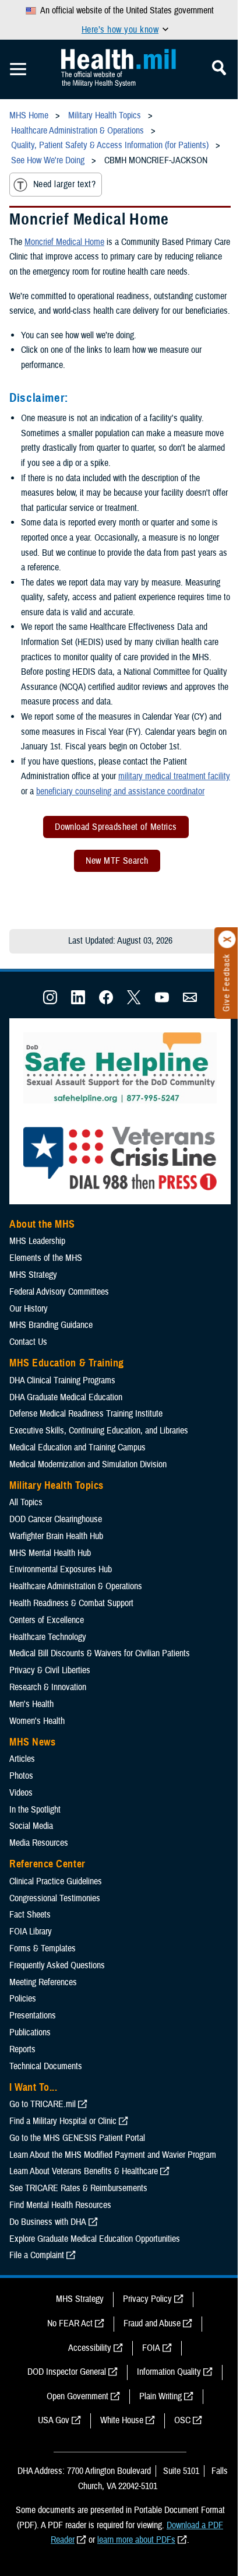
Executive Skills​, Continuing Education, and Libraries (99, 1431)
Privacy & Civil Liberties (50, 1670)
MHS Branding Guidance (51, 1325)
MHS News (32, 1742)
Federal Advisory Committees (59, 1292)
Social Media (31, 1826)
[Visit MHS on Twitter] (134, 1001)
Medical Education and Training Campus (77, 1448)
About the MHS (42, 1224)
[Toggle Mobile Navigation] (18, 69)
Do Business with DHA (48, 2222)
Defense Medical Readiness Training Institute (86, 1414)
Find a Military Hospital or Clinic (63, 2121)
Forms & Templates (43, 1948)
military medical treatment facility (174, 776)
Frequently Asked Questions (57, 1965)
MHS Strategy (33, 1275)
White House (122, 2420)
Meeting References (43, 1982)
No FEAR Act (70, 2323)
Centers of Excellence (47, 1620)
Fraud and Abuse (152, 2323)
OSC (182, 2420)
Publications (30, 2032)
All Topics (26, 1502)
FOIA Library (31, 1932)
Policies (23, 1999)
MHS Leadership (37, 1241)
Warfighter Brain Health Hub (56, 1536)
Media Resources (39, 1843)
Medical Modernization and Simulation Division (88, 1464)
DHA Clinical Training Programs (62, 1380)
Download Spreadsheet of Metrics (116, 827)
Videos (21, 1793)
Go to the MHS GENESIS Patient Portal (77, 2138)
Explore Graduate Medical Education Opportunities (95, 2239)
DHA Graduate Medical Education (66, 1397)
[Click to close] (227, 940)
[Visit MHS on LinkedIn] (78, 1001)
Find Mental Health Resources (60, 2205)
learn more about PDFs (136, 2540)
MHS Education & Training (67, 1363)
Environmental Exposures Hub (61, 1569)
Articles (22, 1759)
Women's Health (37, 1721)
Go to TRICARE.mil (43, 2104)
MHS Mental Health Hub (50, 1553)
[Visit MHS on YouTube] (162, 1001)
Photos (21, 1776)
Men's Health (31, 1704)
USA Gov (54, 2420)
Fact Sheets (30, 1915)
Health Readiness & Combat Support (71, 1603)
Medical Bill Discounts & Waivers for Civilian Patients (100, 1653)
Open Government (77, 2396)
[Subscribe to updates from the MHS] (190, 1001)
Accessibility (90, 2348)
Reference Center (47, 1864)
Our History (29, 1309)
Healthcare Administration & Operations (76, 1586)
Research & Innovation (48, 1687)
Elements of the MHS (46, 1258)
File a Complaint (37, 2255)
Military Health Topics (57, 1485)
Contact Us (28, 1342)
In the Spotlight (35, 1810)
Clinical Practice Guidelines (56, 1881)
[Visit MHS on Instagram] (50, 1001)
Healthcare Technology (48, 1637)
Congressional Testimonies (55, 1898)
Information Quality (169, 2372)
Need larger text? (64, 184)
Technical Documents (46, 2066)
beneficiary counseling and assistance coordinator (120, 791)
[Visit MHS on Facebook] (106, 1001)
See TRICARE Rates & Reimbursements (78, 2188)
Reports (22, 2049)
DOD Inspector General (67, 2372)
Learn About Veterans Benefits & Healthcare (84, 2171)
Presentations (33, 2016)
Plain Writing (160, 2396)
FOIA (151, 2348)
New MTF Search (117, 861)
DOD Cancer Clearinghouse (56, 1519)
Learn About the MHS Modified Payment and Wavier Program (113, 2155)
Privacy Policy (147, 2299)
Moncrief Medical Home (64, 242)
